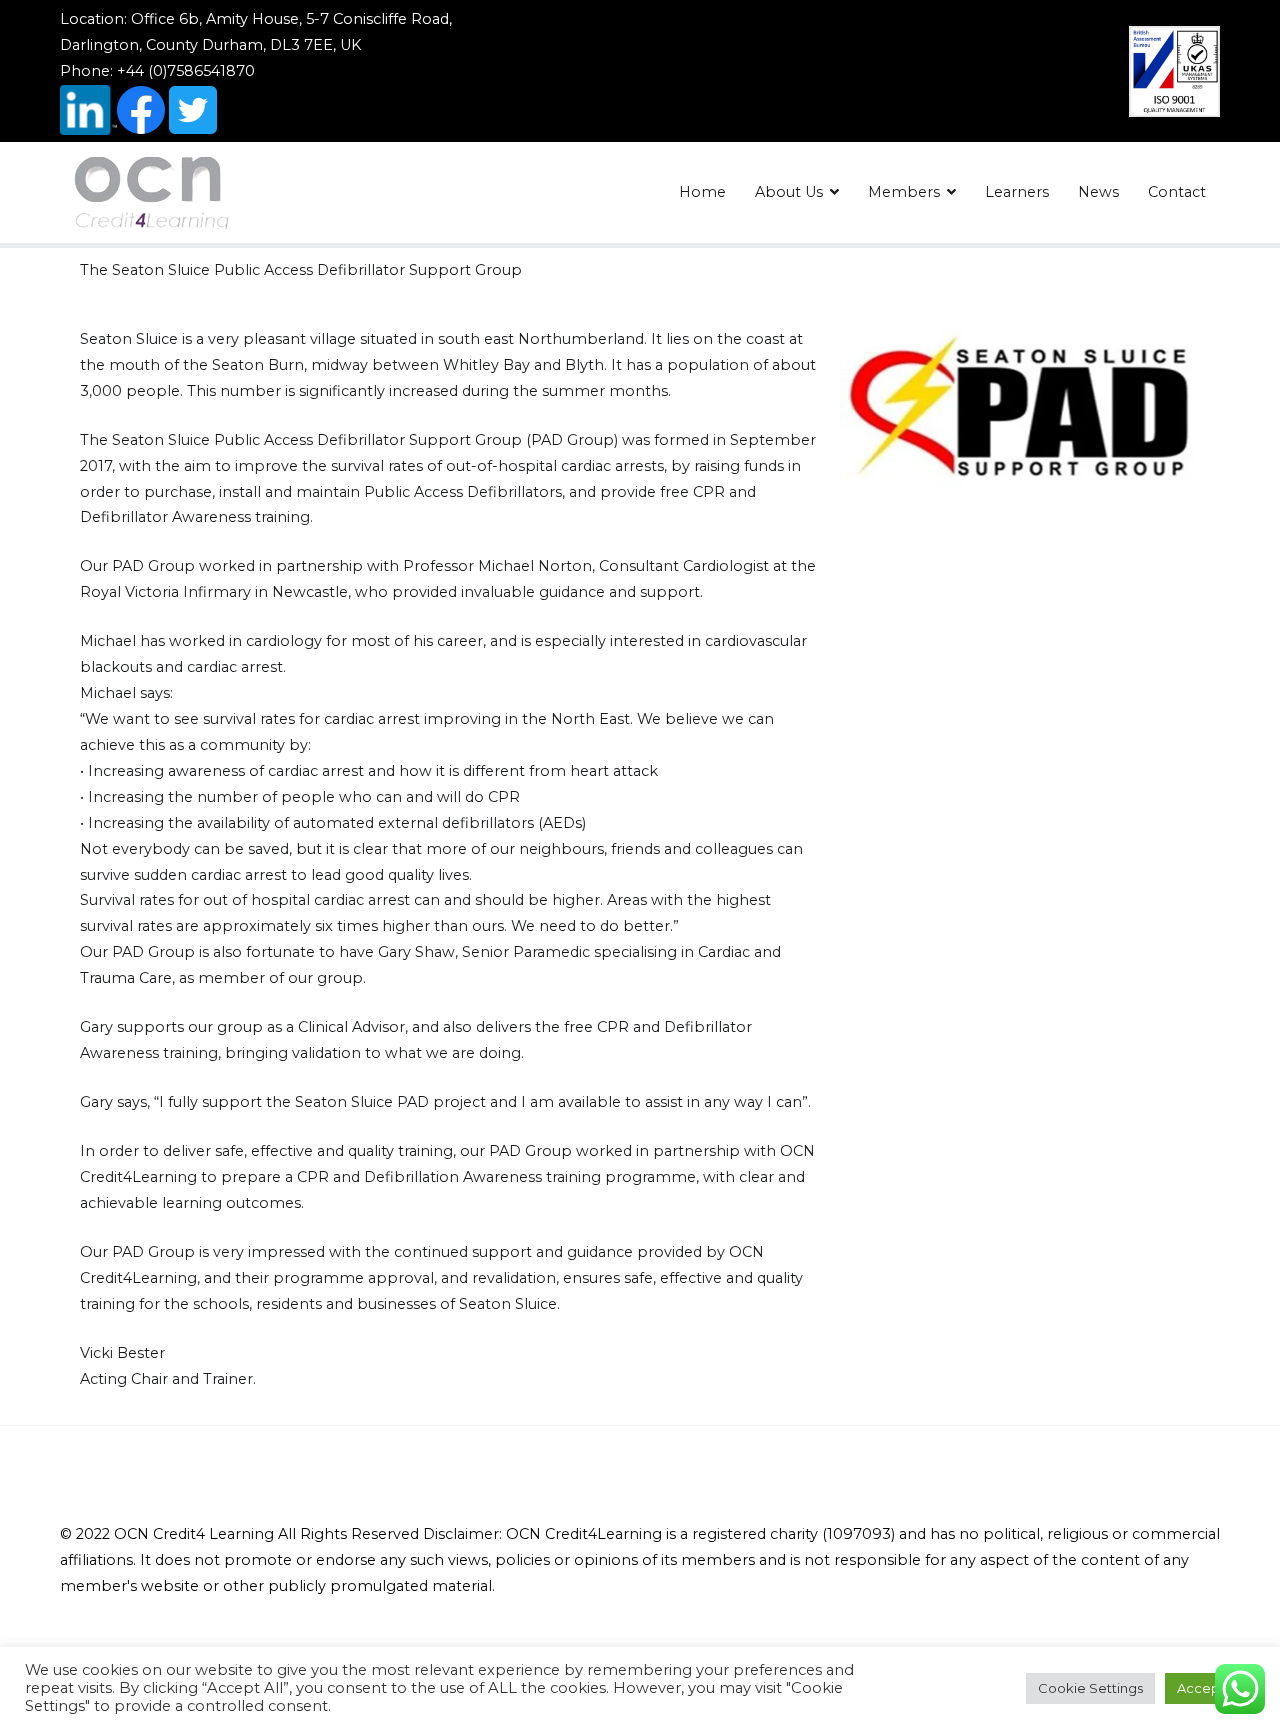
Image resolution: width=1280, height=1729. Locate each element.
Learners (1017, 192)
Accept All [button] (1210, 1688)
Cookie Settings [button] (1090, 1688)
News (1098, 192)
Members (904, 192)
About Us (789, 192)
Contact (1177, 192)
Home (702, 192)
